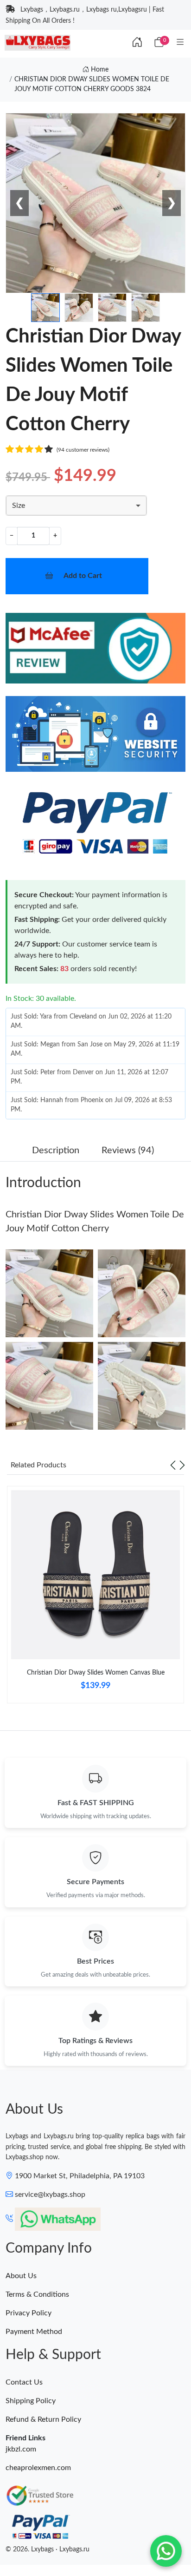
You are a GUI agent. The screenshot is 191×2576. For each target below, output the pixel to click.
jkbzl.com (21, 2449)
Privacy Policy (29, 2313)
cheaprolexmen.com (38, 2468)
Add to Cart (83, 576)
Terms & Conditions (37, 2294)
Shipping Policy (31, 2401)
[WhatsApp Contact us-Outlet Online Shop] (166, 2551)
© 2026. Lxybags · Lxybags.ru (48, 2550)
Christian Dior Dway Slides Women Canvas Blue (96, 1673)
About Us (21, 2276)
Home (99, 70)
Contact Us (24, 2382)
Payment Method (34, 2332)
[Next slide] (182, 1465)
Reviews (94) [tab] (128, 1150)
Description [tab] (56, 1150)
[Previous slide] (173, 1465)
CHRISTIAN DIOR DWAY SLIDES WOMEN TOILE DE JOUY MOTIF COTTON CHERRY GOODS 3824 (92, 84)
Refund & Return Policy (43, 2419)
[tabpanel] (95, 1598)
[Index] (137, 43)
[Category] (180, 43)
